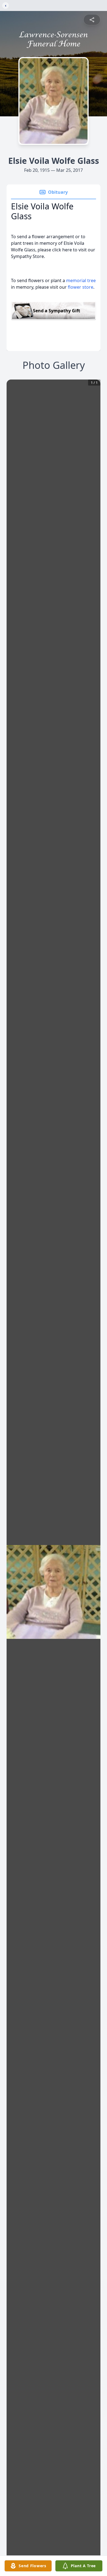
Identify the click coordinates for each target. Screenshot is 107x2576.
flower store (81, 287)
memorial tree (81, 280)
